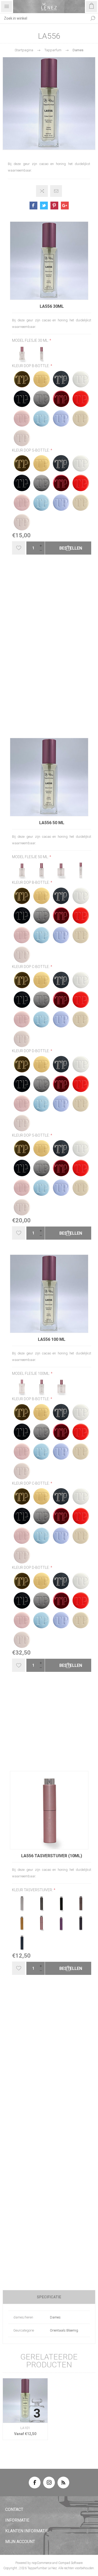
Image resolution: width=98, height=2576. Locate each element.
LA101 (25, 2428)
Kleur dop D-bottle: (31, 1051)
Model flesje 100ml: (31, 1374)
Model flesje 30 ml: (31, 340)
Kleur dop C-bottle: (31, 967)
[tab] (49, 2297)
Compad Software (70, 2563)
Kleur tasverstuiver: (33, 1890)
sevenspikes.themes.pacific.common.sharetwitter (44, 206)
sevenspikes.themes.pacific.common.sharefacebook (33, 206)
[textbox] (44, 18)
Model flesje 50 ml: (31, 857)
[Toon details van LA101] (25, 2401)
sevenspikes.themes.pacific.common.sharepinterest (54, 206)
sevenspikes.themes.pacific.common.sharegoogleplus (65, 206)
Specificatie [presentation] (49, 2297)
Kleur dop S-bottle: (31, 450)
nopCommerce (42, 2563)
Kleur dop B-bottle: (31, 366)
